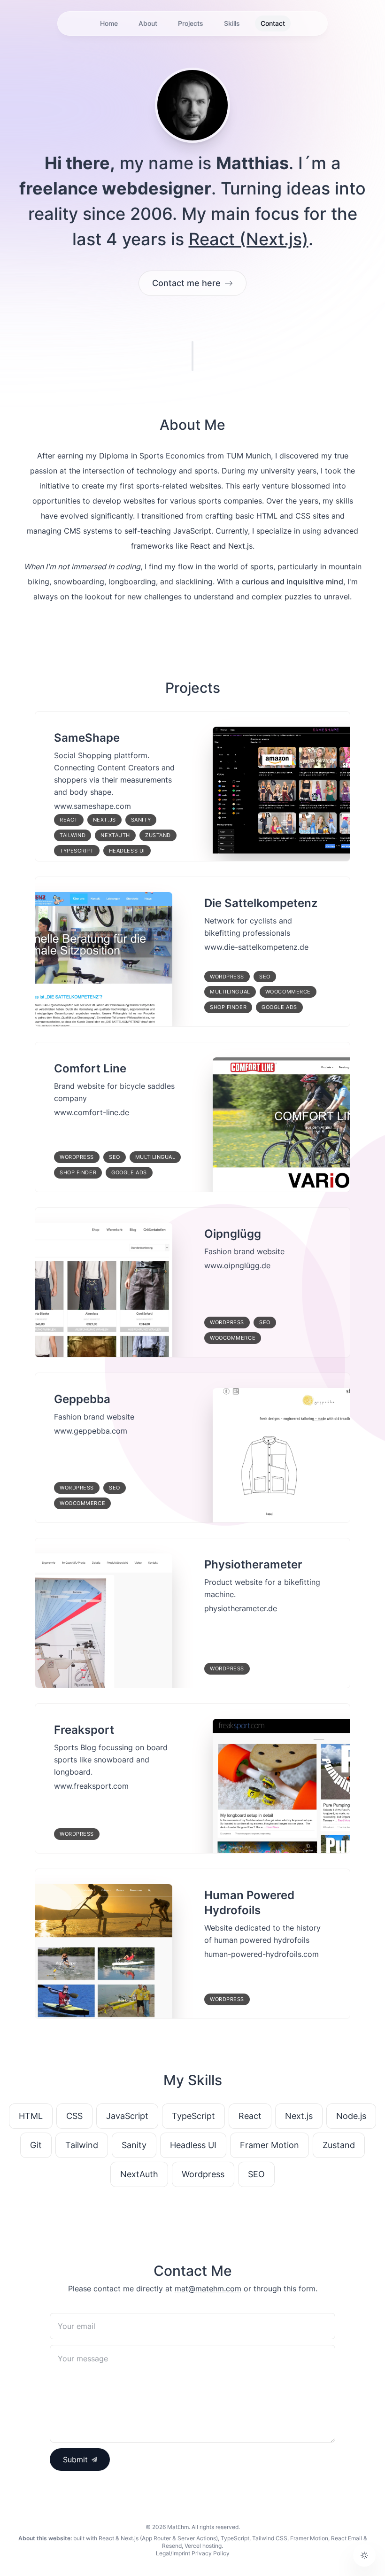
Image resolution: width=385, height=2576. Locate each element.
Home (109, 23)
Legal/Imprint (173, 2553)
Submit (75, 2460)
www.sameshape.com (92, 806)
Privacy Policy (211, 2553)
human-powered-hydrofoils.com (262, 1954)
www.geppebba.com (91, 1431)
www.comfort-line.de (92, 1112)
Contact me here (186, 283)
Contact (273, 23)
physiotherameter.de (241, 1608)
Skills (232, 23)
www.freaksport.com (91, 1786)
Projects (191, 23)
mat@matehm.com (208, 2289)
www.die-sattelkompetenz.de (256, 947)
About (148, 23)
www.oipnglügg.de (237, 1265)
